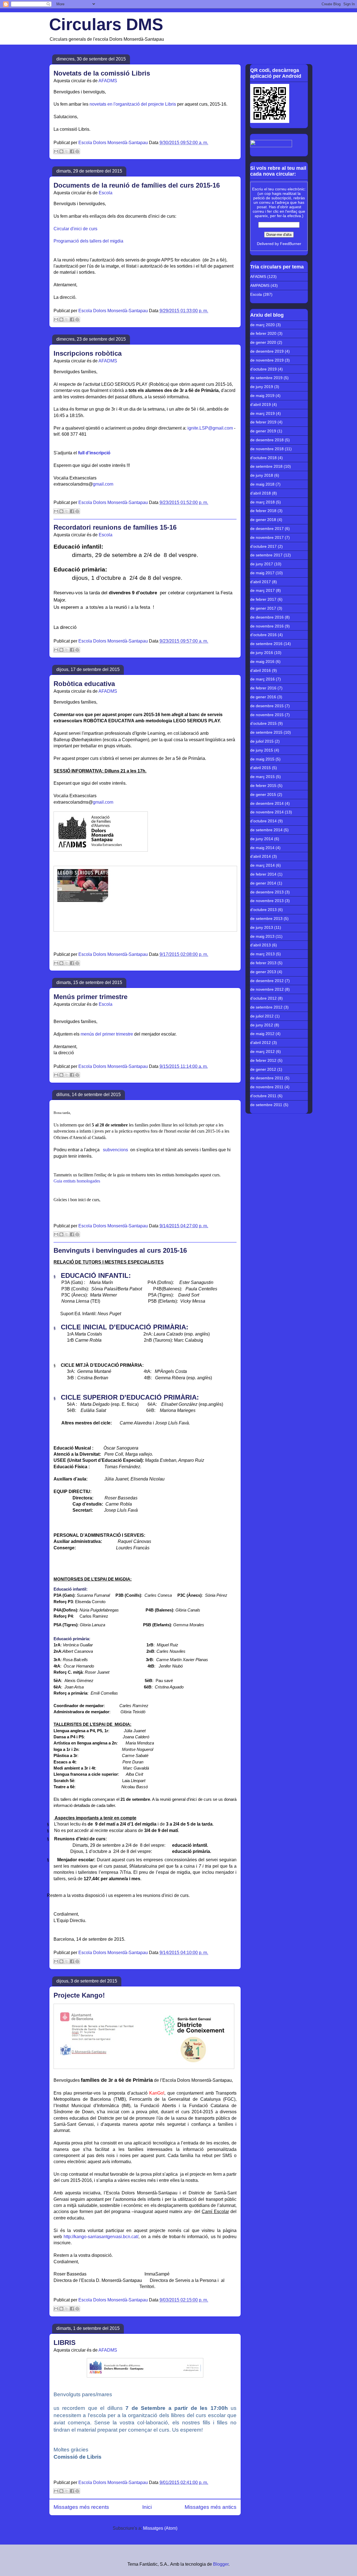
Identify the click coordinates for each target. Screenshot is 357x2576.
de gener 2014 (263, 883)
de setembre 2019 (266, 378)
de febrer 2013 (263, 963)
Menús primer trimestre (91, 997)
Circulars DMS (106, 24)
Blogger (221, 2564)
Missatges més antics (211, 2507)
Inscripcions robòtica (88, 353)
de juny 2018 (262, 475)
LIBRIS (65, 2343)
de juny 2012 (262, 1025)
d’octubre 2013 (263, 910)
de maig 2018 (262, 484)
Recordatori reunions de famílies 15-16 (115, 527)
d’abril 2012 (260, 1043)
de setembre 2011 (266, 1105)
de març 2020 (262, 325)
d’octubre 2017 (263, 546)
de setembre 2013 (266, 919)
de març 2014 (262, 865)
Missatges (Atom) (160, 2528)
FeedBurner (291, 244)
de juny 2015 (262, 750)
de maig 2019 (262, 396)
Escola (106, 193)
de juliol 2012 (262, 1016)
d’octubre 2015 (263, 723)
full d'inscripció (94, 453)
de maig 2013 (262, 936)
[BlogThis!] (61, 151)
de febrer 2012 (263, 1060)
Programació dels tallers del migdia (88, 241)
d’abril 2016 (260, 670)
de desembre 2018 (267, 440)
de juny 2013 (262, 927)
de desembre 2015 (267, 706)
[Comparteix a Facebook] (72, 151)
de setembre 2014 (266, 830)
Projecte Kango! (79, 1995)
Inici (147, 2507)
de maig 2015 (262, 759)
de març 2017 (262, 590)
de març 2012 (262, 1051)
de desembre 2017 (267, 529)
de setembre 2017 (266, 555)
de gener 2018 (263, 520)
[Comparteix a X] (67, 151)
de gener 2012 (263, 1069)
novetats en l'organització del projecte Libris (133, 104)
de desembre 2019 (267, 351)
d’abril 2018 (260, 493)
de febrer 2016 (263, 688)
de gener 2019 (263, 431)
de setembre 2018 (266, 466)
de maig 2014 (262, 848)
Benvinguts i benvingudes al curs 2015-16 (120, 1250)
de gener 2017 (263, 608)
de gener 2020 (263, 342)
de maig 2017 (262, 573)
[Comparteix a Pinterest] (77, 151)
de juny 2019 (262, 387)
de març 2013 (262, 954)
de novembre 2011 (267, 1087)
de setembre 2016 (266, 644)
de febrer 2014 (263, 874)
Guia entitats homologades (77, 1181)
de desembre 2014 (267, 803)
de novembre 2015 (267, 715)
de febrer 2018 (263, 511)
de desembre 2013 (267, 892)
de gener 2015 (263, 794)
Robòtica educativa (84, 684)
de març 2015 (262, 777)
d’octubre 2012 (263, 998)
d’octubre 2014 (263, 821)
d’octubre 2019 (263, 369)
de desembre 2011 (267, 1078)
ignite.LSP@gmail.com (210, 428)
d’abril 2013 (260, 945)
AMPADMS (260, 285)
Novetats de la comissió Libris (102, 73)
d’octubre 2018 (263, 458)
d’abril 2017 (260, 582)
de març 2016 (262, 679)
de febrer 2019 (263, 422)
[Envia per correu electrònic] (56, 151)
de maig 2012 (262, 1034)
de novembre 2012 (267, 989)
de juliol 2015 (262, 741)
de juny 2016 (262, 653)
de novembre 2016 (267, 626)
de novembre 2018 (267, 449)
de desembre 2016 (267, 617)
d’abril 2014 (260, 856)
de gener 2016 (263, 697)
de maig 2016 (262, 661)
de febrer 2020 (263, 333)
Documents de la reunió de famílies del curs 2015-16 (137, 185)
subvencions (115, 1150)
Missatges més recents (81, 2507)
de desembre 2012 (267, 981)
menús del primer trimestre (107, 1034)
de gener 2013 (263, 972)
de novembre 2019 (267, 360)
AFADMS (108, 81)
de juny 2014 (262, 839)
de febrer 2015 (263, 786)
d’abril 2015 (260, 768)
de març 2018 (262, 502)
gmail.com (103, 484)
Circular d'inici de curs (75, 229)
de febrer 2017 (263, 599)
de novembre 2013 (267, 901)
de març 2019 (262, 413)
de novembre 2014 (267, 812)
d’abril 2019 (260, 404)
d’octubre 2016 (263, 635)
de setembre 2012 (266, 1007)
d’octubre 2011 (263, 1096)
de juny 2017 (262, 564)
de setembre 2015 (266, 732)
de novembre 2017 (267, 537)
